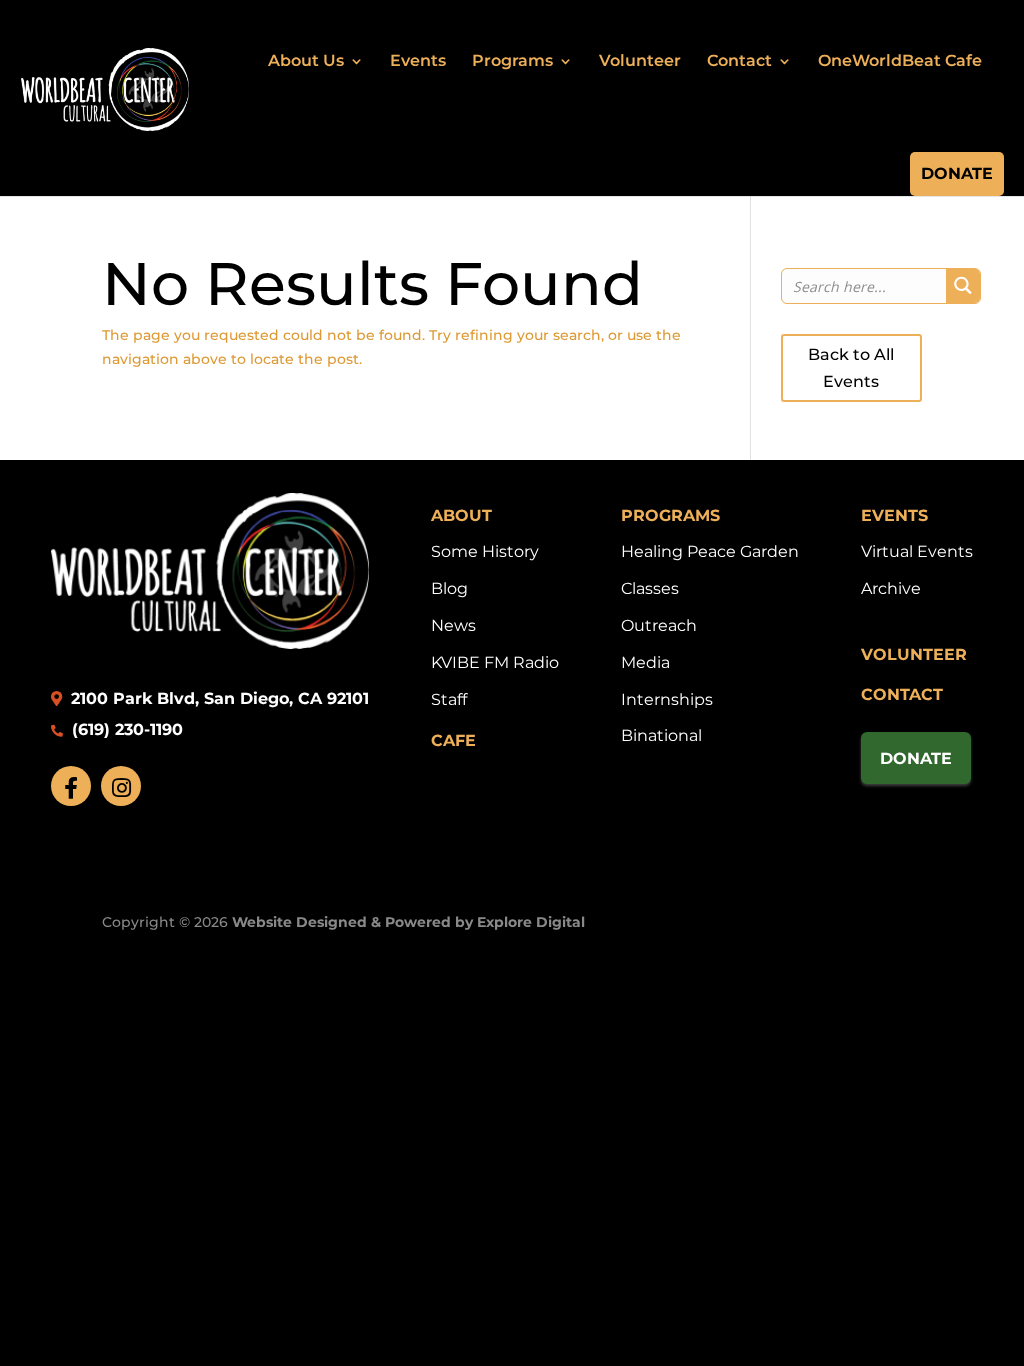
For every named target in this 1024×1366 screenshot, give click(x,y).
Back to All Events (851, 368)
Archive (891, 588)
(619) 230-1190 (125, 729)
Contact (739, 60)
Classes (650, 588)
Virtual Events (917, 551)
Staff (449, 699)
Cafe (453, 740)
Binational (661, 735)
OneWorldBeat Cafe (900, 60)
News (453, 625)
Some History (485, 551)
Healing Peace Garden (710, 551)
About (461, 515)
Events (418, 60)
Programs (512, 60)
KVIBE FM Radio (495, 662)
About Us (306, 60)
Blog (449, 588)
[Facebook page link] (71, 786)
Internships (667, 699)
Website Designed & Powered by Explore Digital (408, 922)
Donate (957, 173)
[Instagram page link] (121, 786)
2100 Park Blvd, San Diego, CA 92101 (217, 698)
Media (645, 662)
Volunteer (640, 60)
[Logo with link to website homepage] (210, 643)
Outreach (659, 625)
